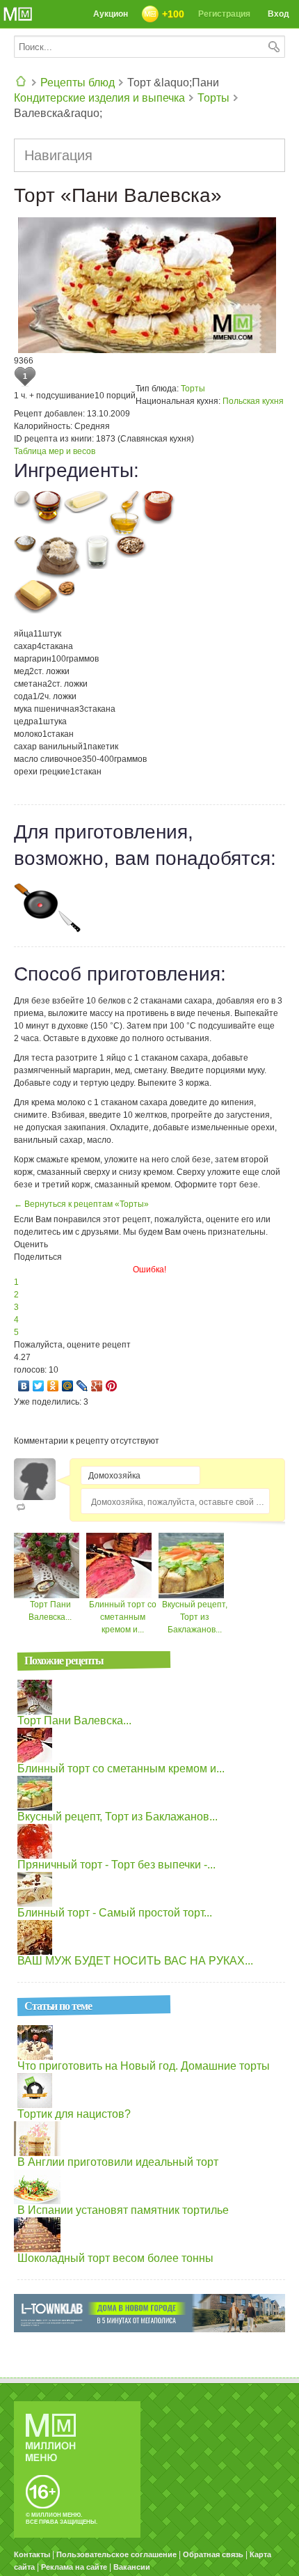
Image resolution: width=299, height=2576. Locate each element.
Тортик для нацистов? (74, 2114)
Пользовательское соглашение (116, 2554)
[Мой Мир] (68, 1386)
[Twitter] (39, 1386)
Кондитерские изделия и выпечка (99, 98)
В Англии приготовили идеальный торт (118, 2162)
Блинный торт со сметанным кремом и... (123, 1617)
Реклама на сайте (74, 2567)
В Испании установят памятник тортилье (123, 2210)
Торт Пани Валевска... (74, 1720)
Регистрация (224, 14)
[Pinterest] (112, 1386)
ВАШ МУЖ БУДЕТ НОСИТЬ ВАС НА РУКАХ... (135, 1961)
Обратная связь (213, 2554)
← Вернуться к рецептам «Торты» (81, 1204)
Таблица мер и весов (55, 451)
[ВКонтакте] (24, 1386)
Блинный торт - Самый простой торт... (115, 1913)
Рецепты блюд (78, 83)
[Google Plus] (97, 1386)
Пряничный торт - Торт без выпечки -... (116, 1865)
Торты (213, 98)
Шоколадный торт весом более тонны (115, 2258)
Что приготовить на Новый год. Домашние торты (144, 2066)
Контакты (32, 2554)
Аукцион (111, 14)
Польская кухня (253, 401)
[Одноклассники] (53, 1386)
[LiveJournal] (82, 1386)
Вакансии (132, 2567)
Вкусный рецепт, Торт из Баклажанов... (195, 1617)
